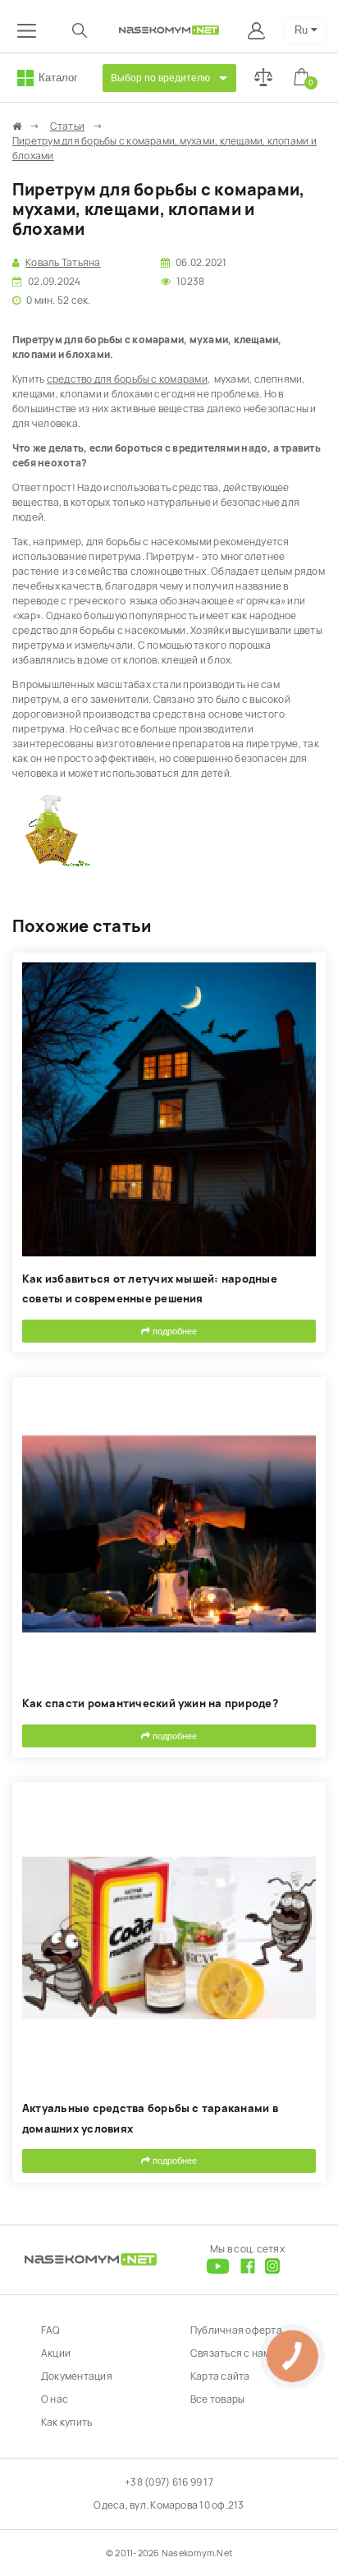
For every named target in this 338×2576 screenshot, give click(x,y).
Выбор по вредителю (160, 78)
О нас (55, 2399)
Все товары (217, 2399)
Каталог (58, 78)
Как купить (66, 2422)
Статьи (67, 126)
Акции (56, 2353)
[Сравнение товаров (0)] (263, 78)
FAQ (51, 2330)
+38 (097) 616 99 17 (169, 2482)
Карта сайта (220, 2376)
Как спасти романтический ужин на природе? (150, 1704)
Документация (77, 2376)
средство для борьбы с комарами (127, 379)
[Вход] (258, 30)
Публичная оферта (236, 2330)
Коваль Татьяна (63, 263)
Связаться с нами (233, 2353)
